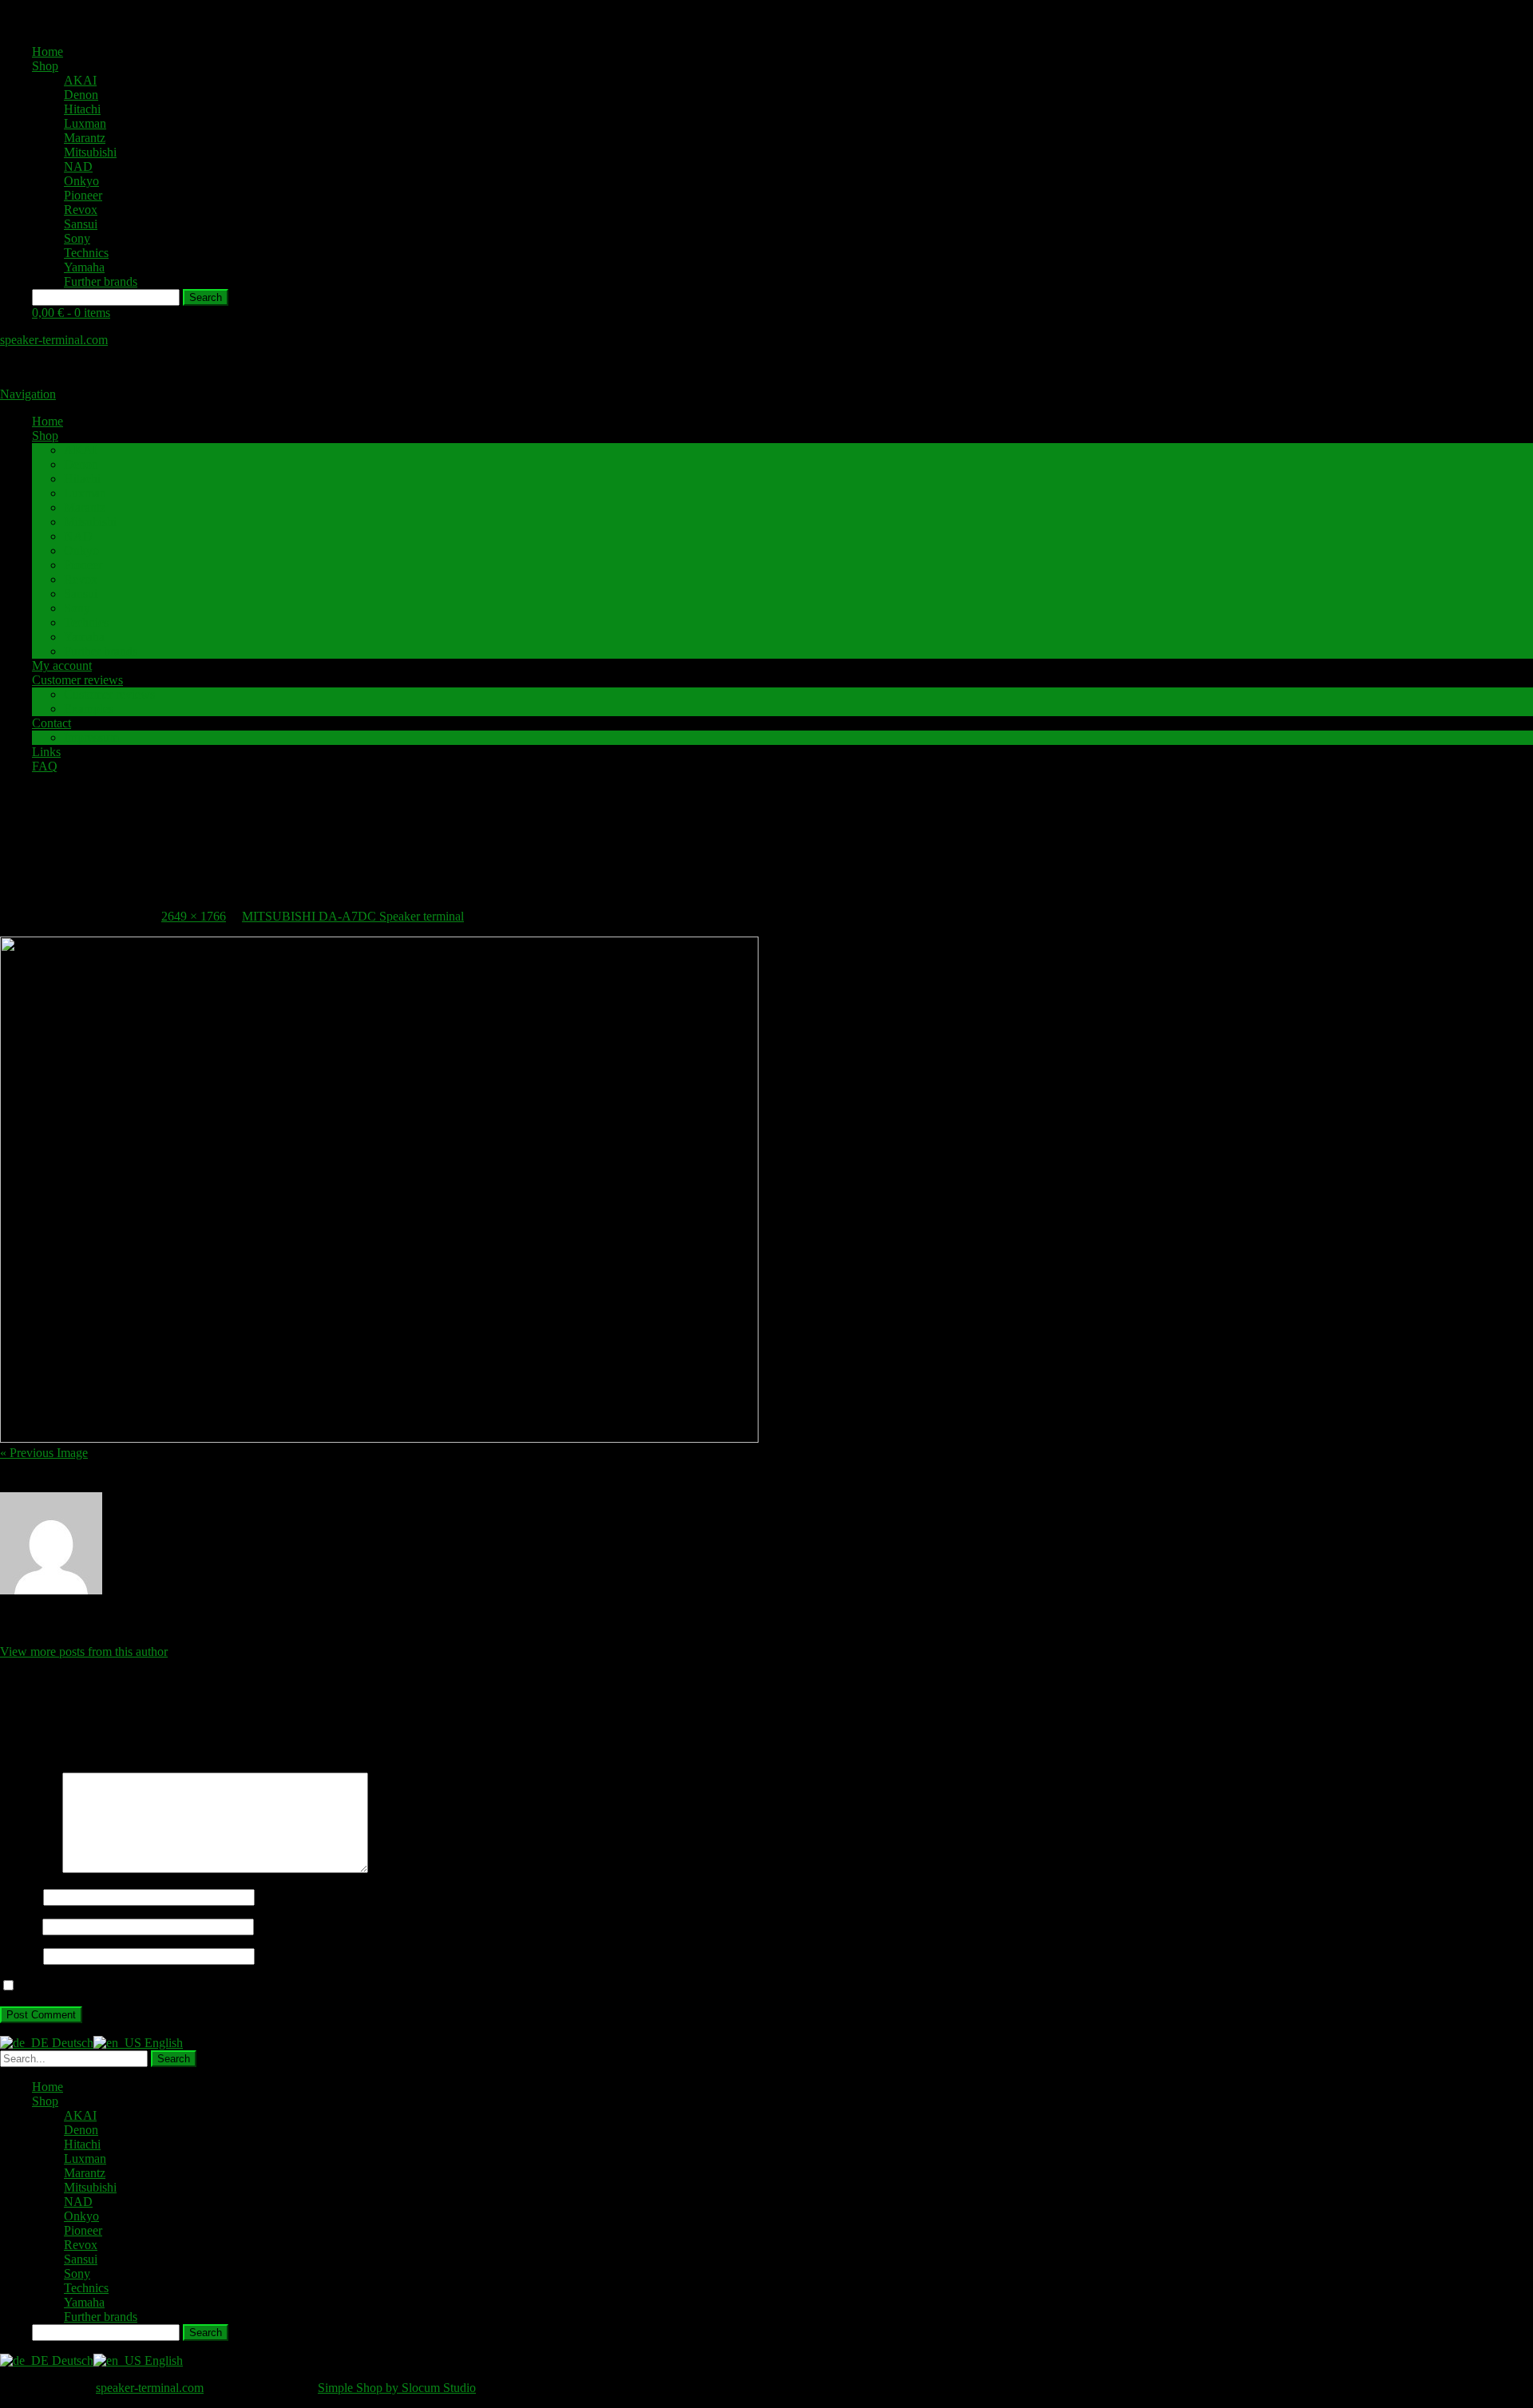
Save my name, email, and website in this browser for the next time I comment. (218, 1986)
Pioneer (83, 195)
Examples (89, 709)
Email (20, 1926)
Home (48, 51)
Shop (45, 66)
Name (20, 1897)
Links (46, 752)
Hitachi (82, 109)
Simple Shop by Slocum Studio (397, 2388)
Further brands (101, 281)
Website (20, 1956)
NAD (78, 166)
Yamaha (84, 267)
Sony (77, 238)
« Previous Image (44, 1453)
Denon (81, 95)
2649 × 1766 (194, 916)
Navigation (28, 394)
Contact (51, 723)
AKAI (80, 80)
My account (62, 665)
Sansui (81, 224)
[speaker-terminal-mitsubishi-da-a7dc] (379, 1438)
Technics (86, 253)
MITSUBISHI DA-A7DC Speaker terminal (353, 916)
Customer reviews (77, 680)
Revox (81, 210)
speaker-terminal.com (54, 340)
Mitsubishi (90, 152)
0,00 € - (71, 313)
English (162, 2043)
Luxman (85, 123)
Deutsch (71, 2043)
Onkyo (81, 181)
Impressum (91, 737)
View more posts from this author (84, 1652)
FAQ (45, 766)
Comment (30, 1869)
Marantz (85, 138)
